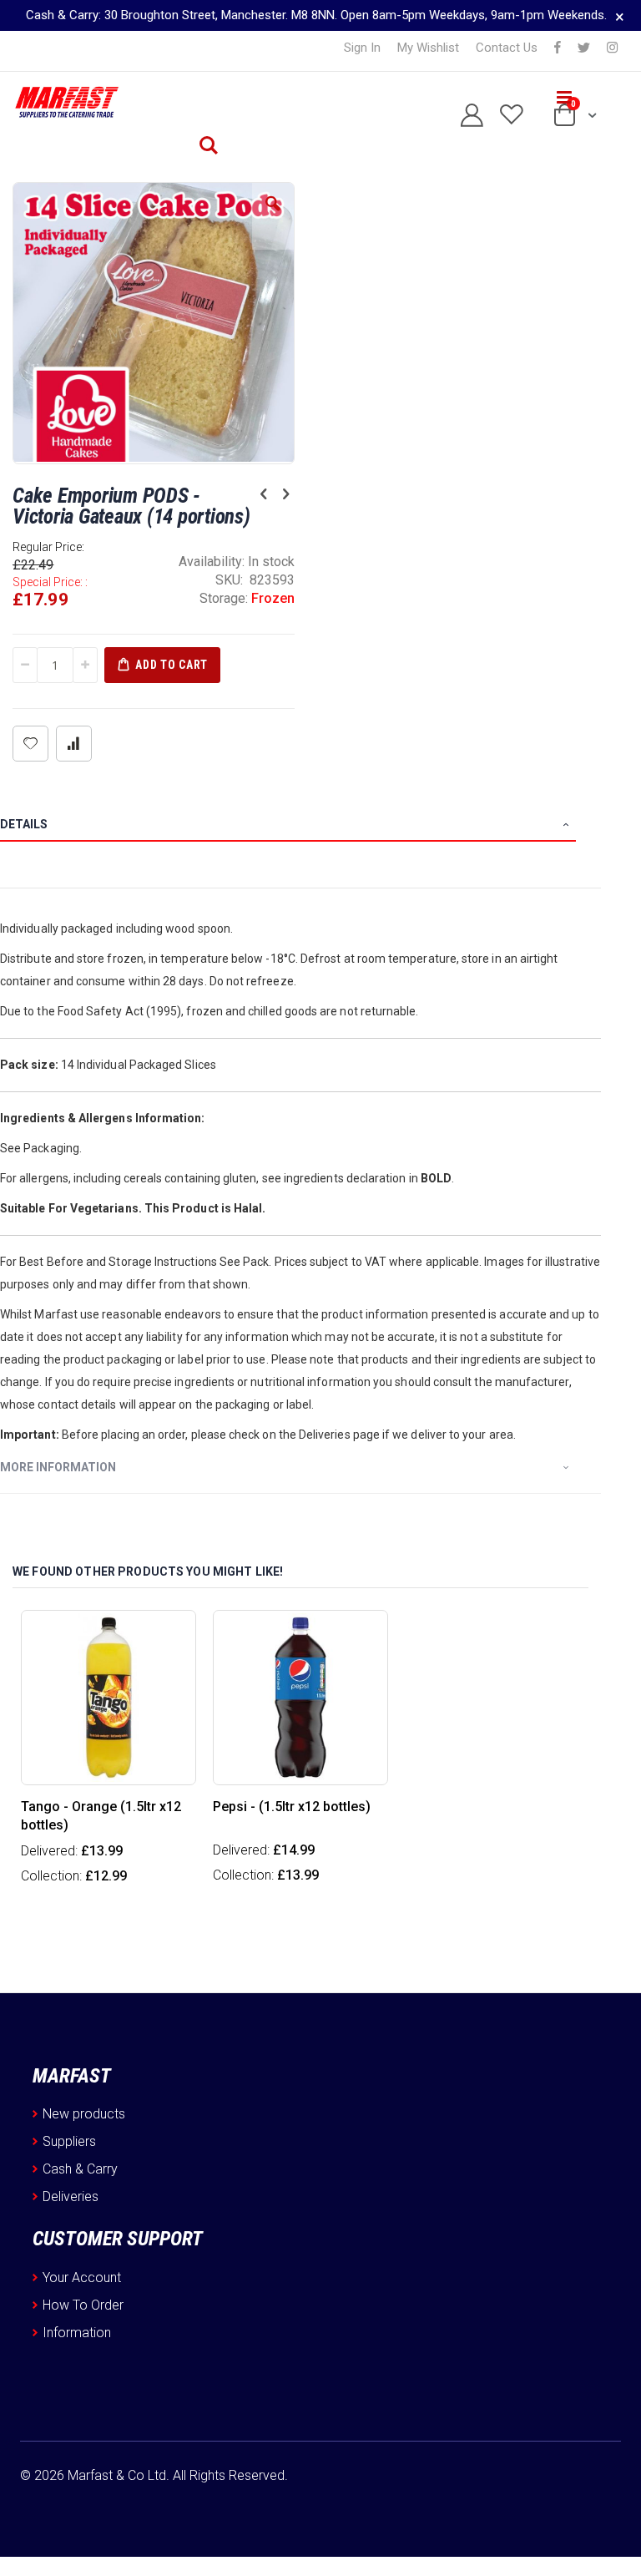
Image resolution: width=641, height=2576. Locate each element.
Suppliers (69, 2141)
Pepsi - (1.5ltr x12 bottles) (292, 1807)
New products (84, 2114)
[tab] (300, 827)
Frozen (273, 598)
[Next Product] (285, 494)
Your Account (82, 2277)
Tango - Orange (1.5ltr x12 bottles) (101, 1816)
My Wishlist (428, 48)
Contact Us (507, 48)
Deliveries (71, 2196)
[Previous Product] (264, 494)
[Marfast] (66, 103)
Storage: (225, 598)
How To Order (83, 2305)
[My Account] (465, 116)
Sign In (362, 48)
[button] (273, 216)
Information (77, 2333)
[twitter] (584, 48)
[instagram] (612, 48)
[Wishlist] (505, 116)
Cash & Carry (80, 2169)
